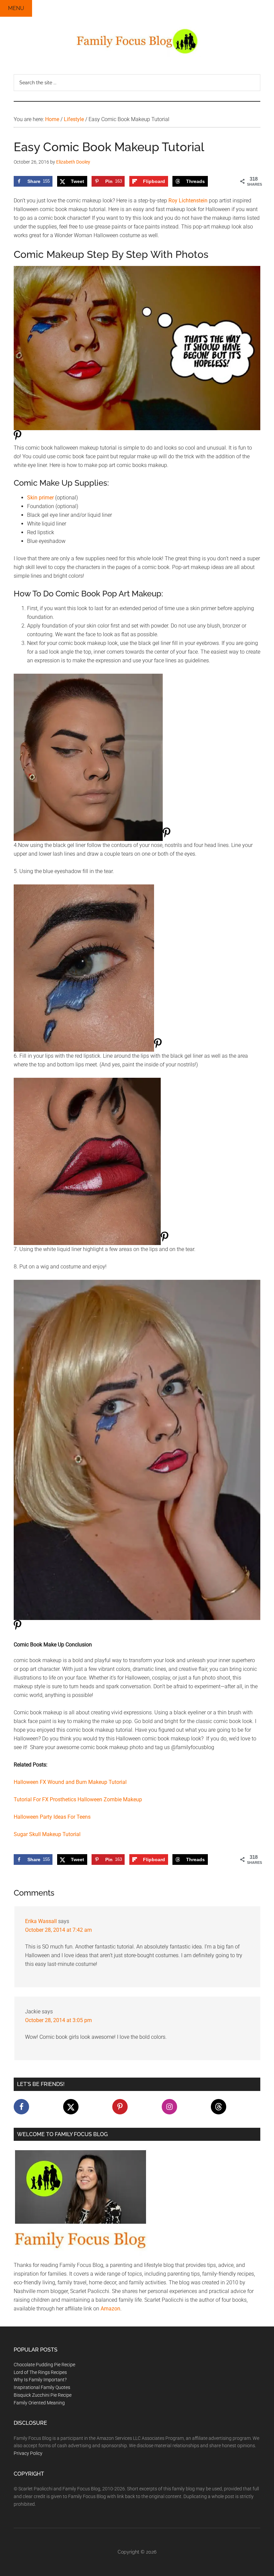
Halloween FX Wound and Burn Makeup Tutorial (70, 1782)
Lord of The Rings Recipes (40, 2372)
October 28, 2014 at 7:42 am (58, 1930)
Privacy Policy (28, 2453)
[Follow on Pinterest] (120, 2107)
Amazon (110, 2309)
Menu (16, 8)
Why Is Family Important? (40, 2380)
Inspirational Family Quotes (42, 2387)
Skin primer (40, 498)
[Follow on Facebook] (21, 2107)
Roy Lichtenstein (188, 201)
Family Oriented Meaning (39, 2403)
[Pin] (18, 439)
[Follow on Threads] (219, 2107)
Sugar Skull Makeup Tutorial (47, 1834)
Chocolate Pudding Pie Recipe (44, 2365)
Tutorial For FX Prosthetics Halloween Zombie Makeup (78, 1799)
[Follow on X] (71, 2107)
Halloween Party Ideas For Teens (52, 1817)
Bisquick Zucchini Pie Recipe (43, 2395)
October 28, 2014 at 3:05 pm (58, 2020)
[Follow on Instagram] (169, 2107)
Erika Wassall (41, 1921)
